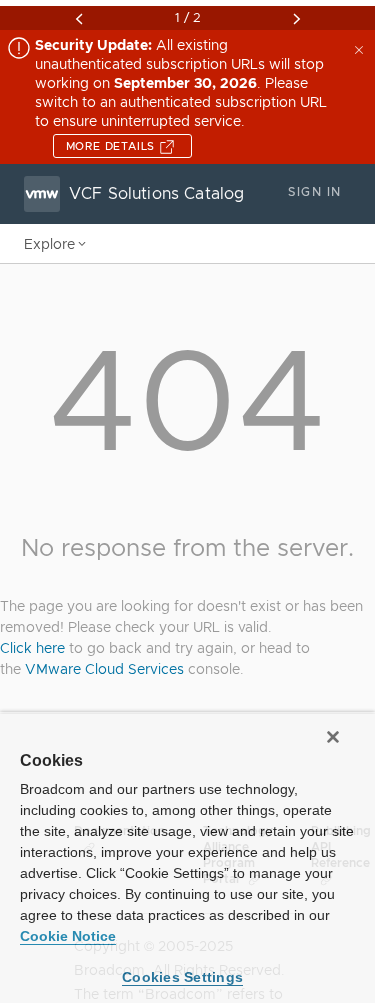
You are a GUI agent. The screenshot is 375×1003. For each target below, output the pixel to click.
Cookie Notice (68, 936)
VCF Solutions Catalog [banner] (156, 194)
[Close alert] (361, 48)
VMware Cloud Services (104, 669)
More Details (112, 146)
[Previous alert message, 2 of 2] (79, 19)
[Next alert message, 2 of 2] (297, 19)
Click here (32, 648)
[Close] (333, 737)
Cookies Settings (182, 977)
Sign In (314, 192)
